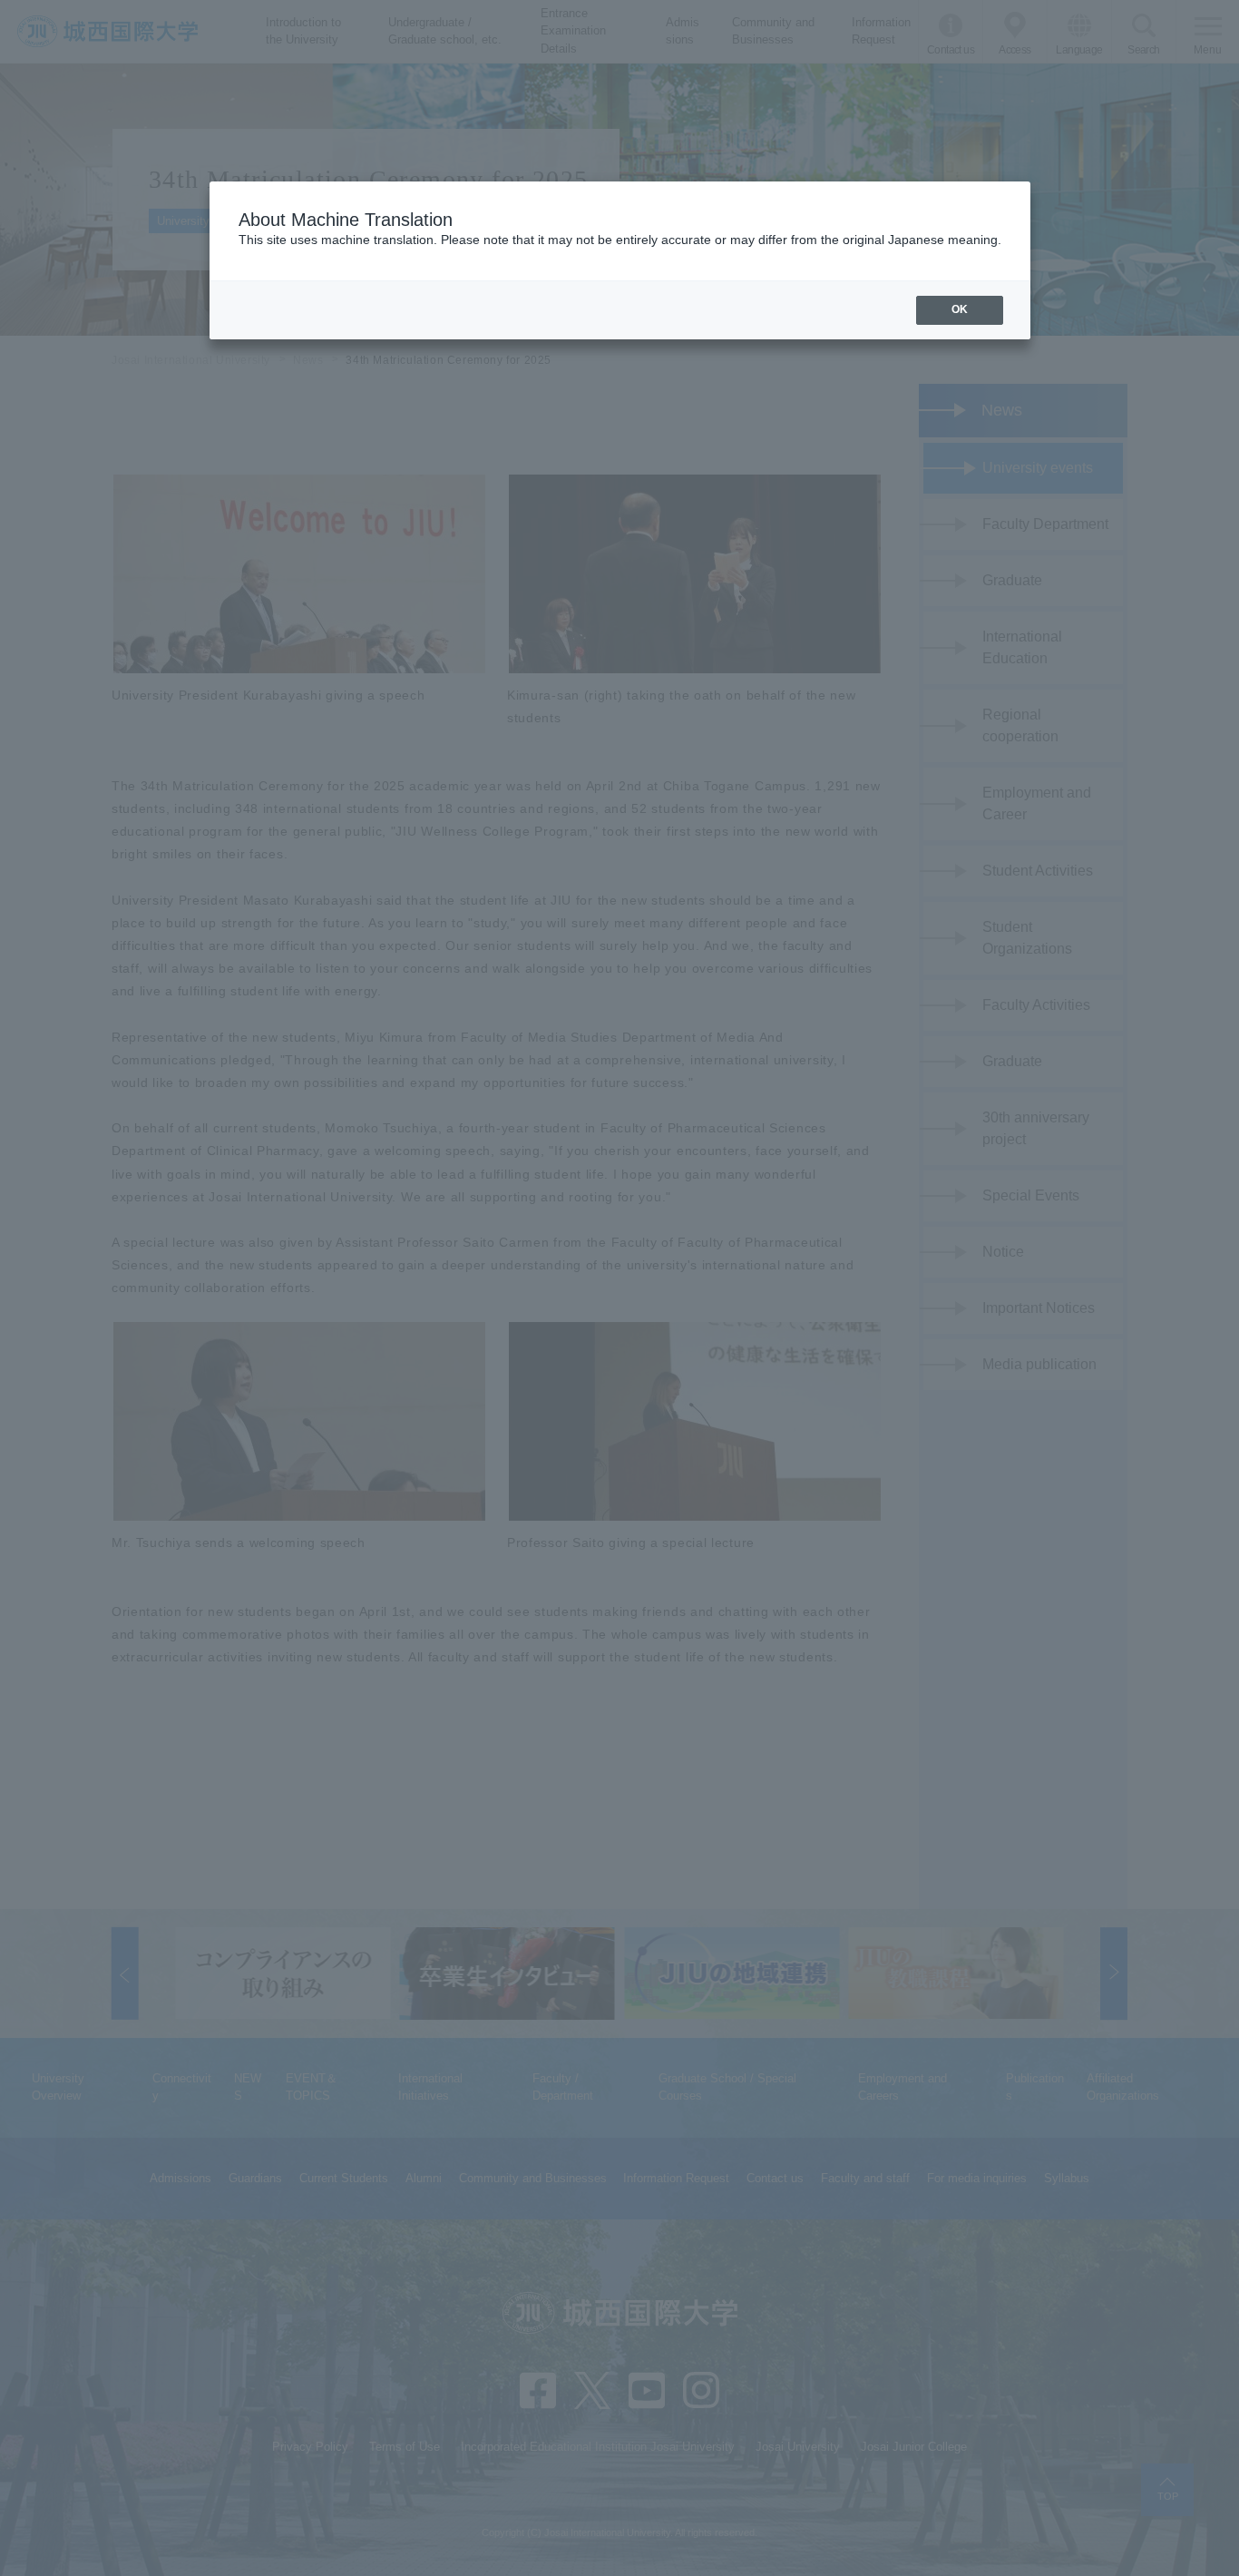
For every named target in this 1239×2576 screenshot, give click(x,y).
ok (960, 309)
